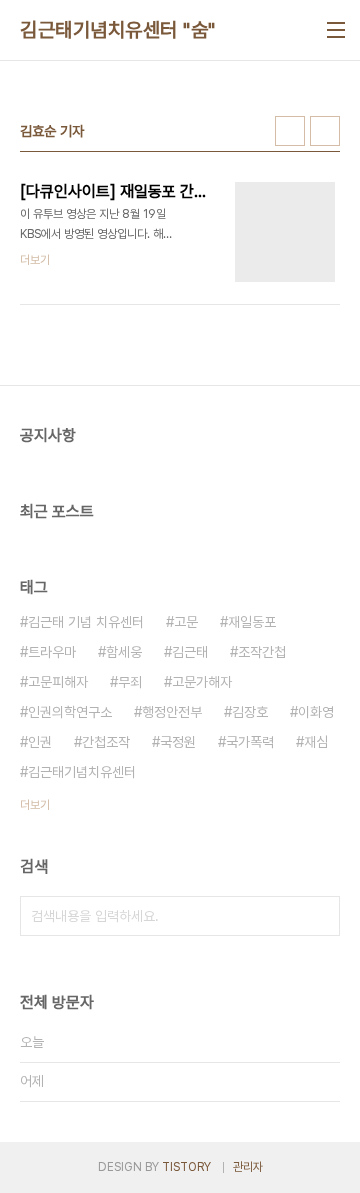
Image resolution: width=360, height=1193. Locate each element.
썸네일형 (290, 131)
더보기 (35, 805)
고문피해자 (58, 682)
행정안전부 (172, 712)
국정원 (178, 742)
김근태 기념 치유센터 (86, 622)
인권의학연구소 (70, 712)
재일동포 (252, 622)
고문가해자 (202, 682)
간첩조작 (106, 742)
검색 (320, 916)
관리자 (248, 1167)
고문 (186, 622)
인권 (40, 742)
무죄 (130, 682)
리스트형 (325, 131)
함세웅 (124, 652)
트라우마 (52, 652)
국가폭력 (250, 742)
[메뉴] (336, 30)
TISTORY (186, 1167)
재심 (316, 742)
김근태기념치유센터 (82, 772)
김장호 (250, 712)
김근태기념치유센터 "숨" (118, 30)
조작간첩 (262, 652)
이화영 (316, 712)
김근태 (190, 652)
